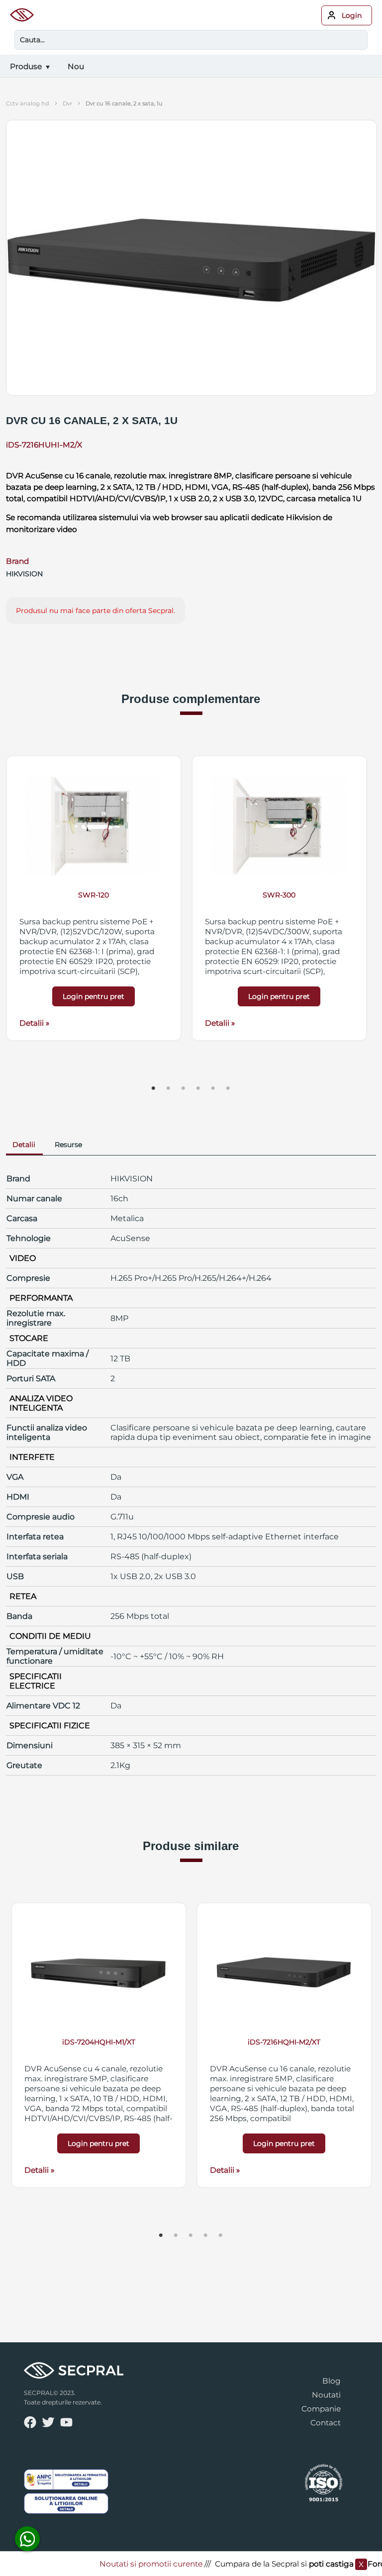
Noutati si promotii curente (136, 2564)
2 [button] (169, 1088)
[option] (94, 898)
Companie (321, 2409)
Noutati (326, 2395)
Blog (332, 2381)
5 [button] (213, 1088)
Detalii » (34, 1023)
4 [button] (198, 1088)
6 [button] (228, 1088)
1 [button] (154, 1088)
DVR (67, 103)
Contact (326, 2423)
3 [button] (184, 1088)
